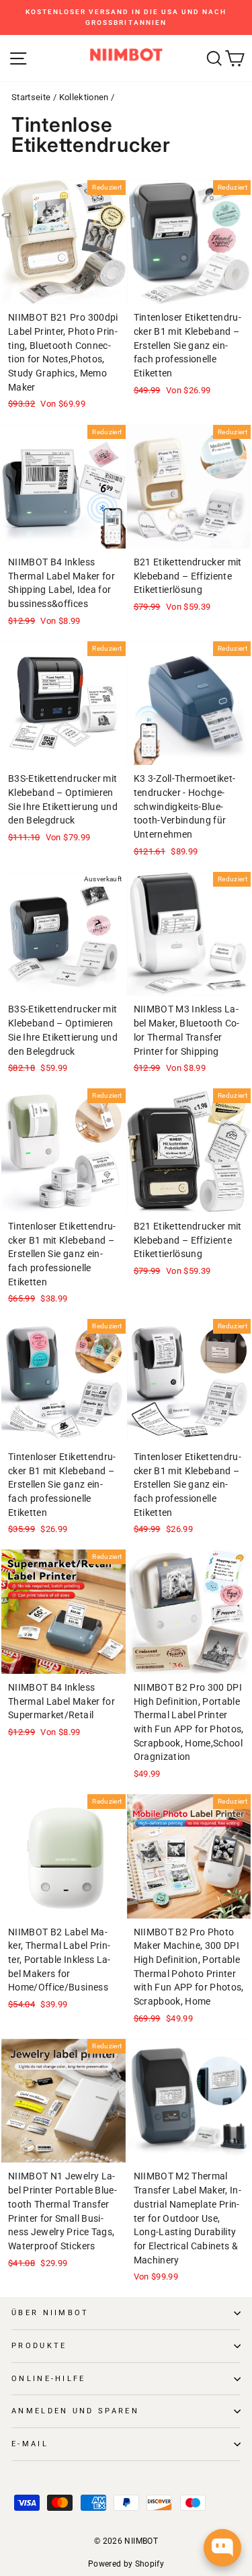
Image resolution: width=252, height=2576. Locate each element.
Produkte (39, 2346)
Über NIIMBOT (50, 2313)
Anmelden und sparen (75, 2411)
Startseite (31, 97)
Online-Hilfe (49, 2379)
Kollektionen (84, 97)
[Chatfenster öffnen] (222, 2548)
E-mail (30, 2444)
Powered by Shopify (126, 2564)
